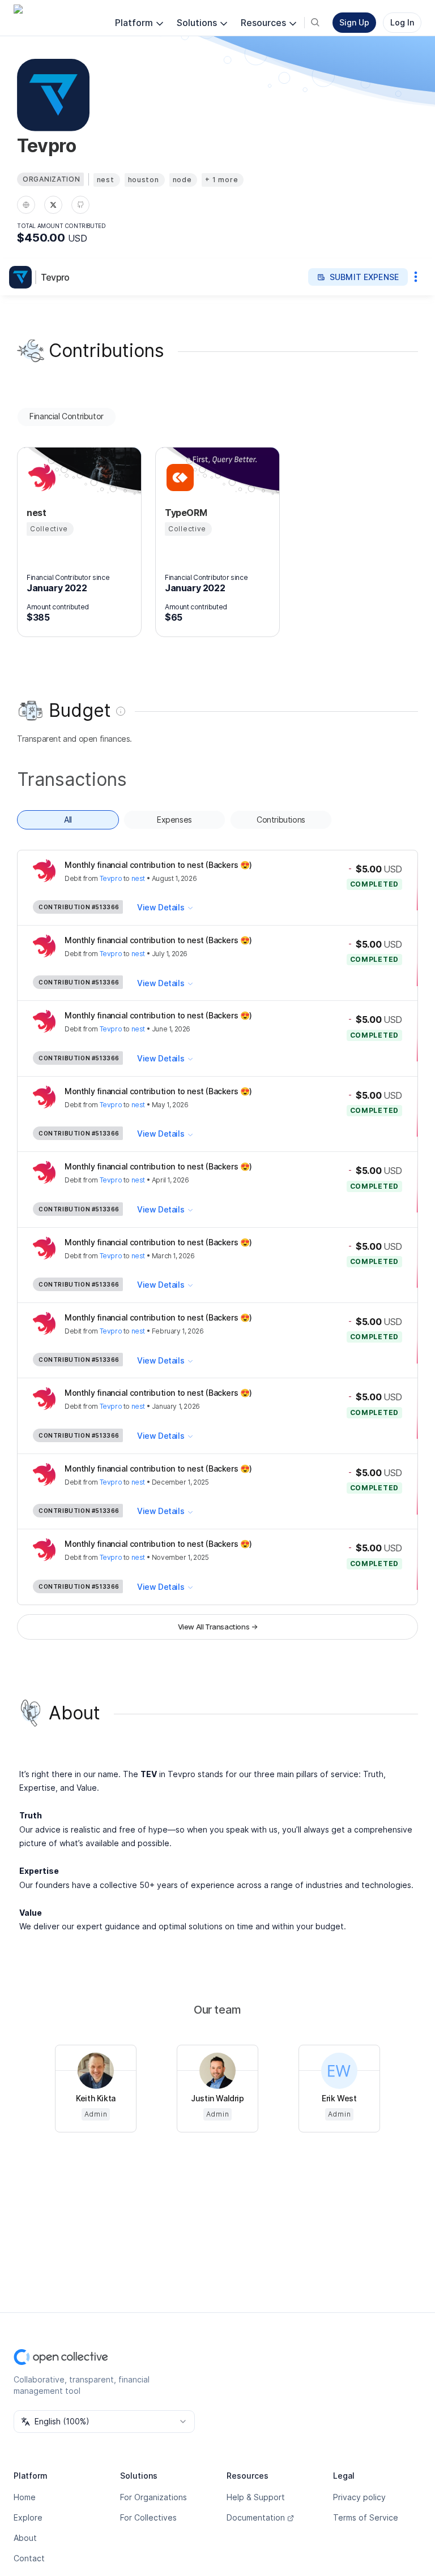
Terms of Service (366, 2517)
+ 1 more (221, 180)
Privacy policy (359, 2497)
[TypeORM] (178, 478)
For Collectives (148, 2517)
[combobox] (104, 2422)
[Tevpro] (23, 277)
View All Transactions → (218, 1627)
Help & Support (256, 2497)
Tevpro (55, 277)
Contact (29, 2558)
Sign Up (354, 22)
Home (25, 2497)
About (25, 2538)
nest (138, 878)
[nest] (40, 478)
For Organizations (153, 2497)
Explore (28, 2517)
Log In (402, 22)
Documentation (256, 2517)
